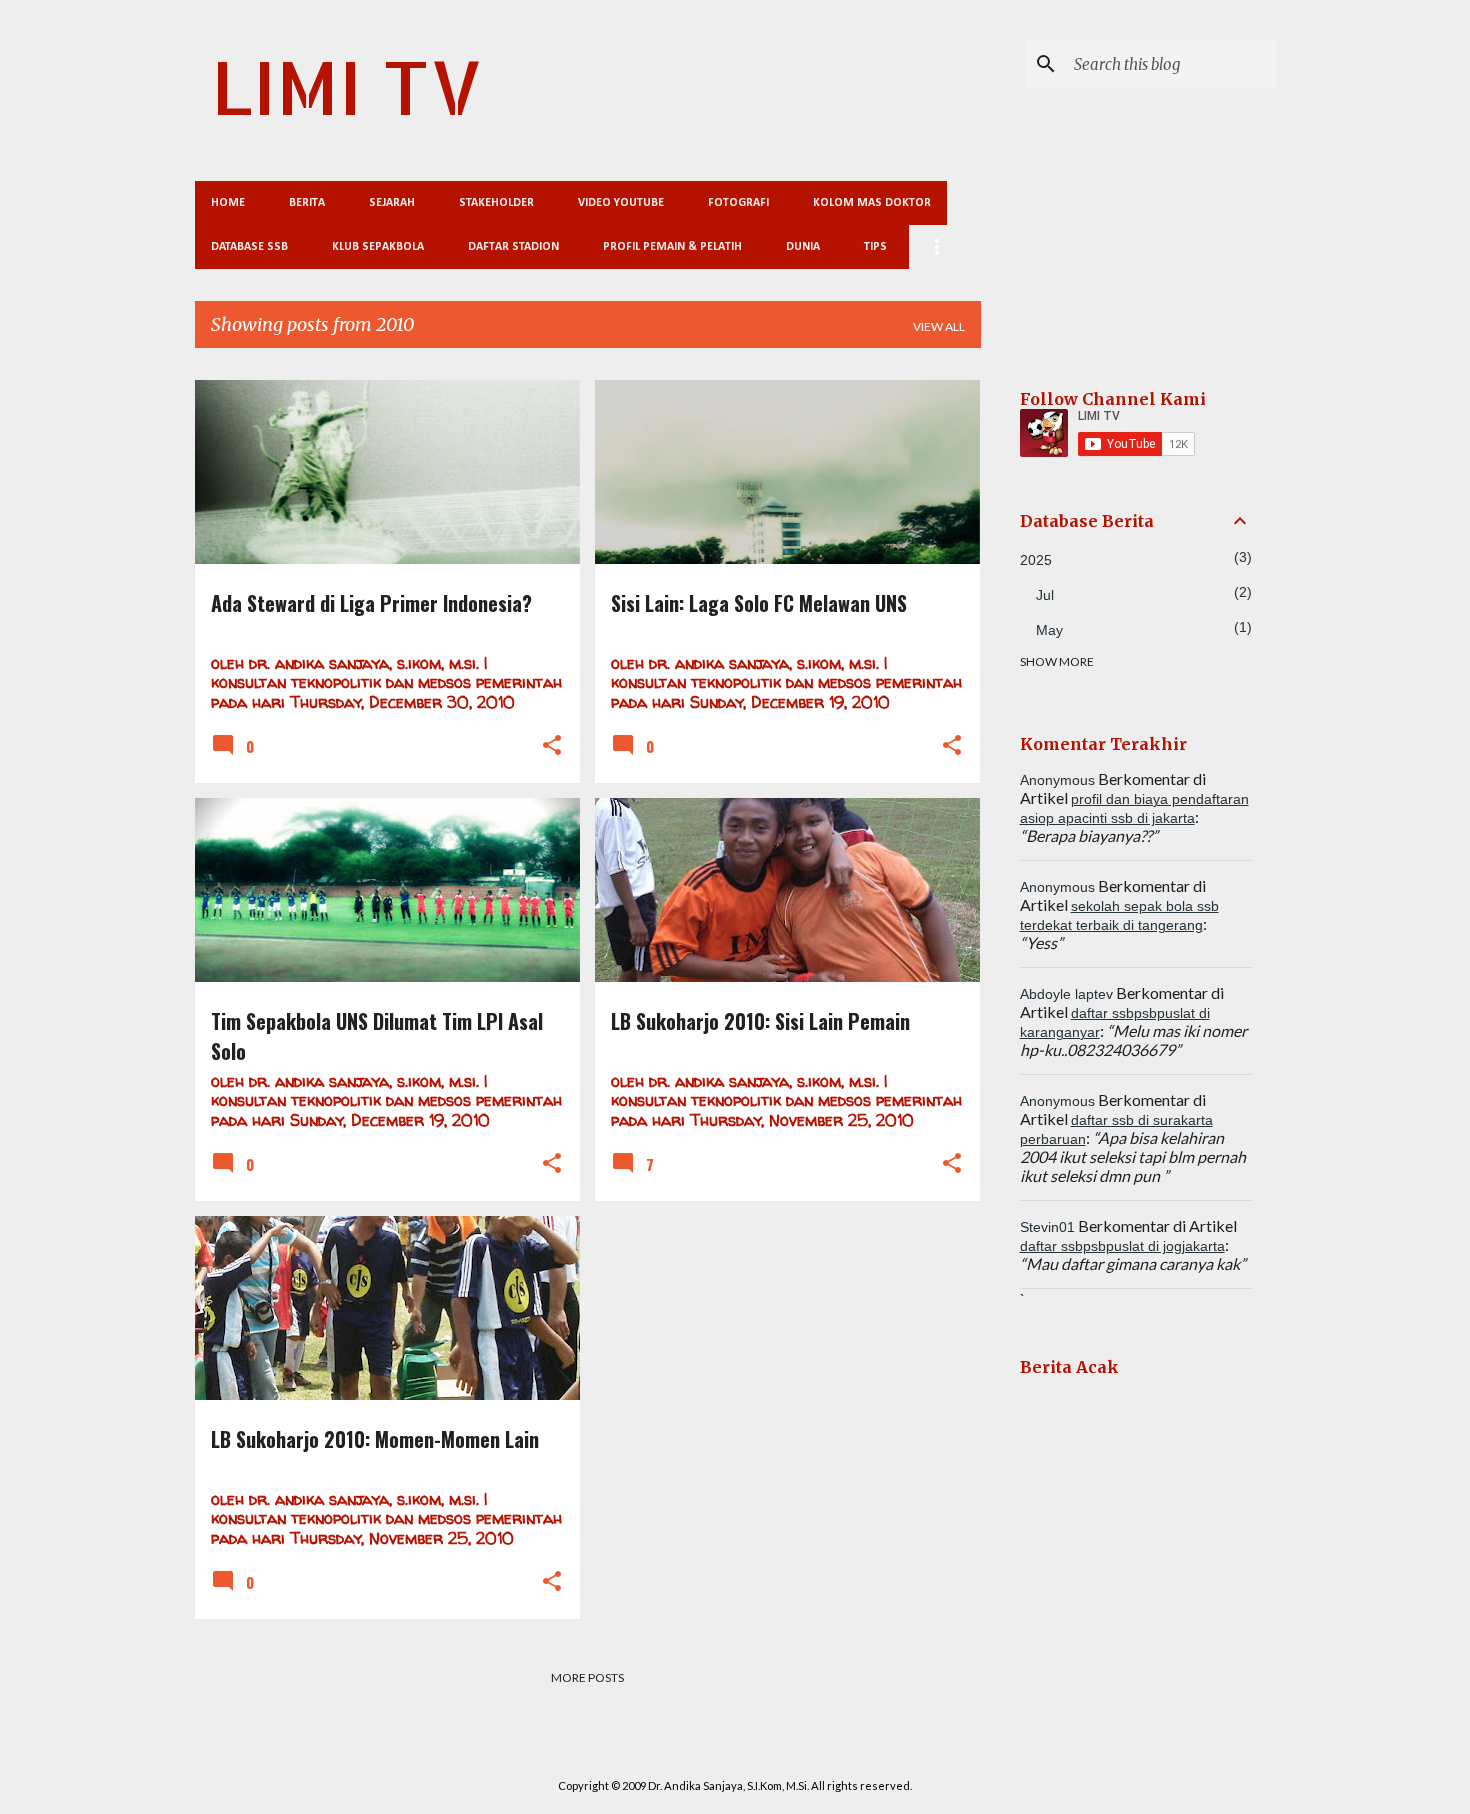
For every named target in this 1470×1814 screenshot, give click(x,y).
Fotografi (738, 203)
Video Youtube (621, 203)
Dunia (803, 247)
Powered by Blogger (747, 1744)
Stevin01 (1047, 1227)
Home (228, 203)
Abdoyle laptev (1066, 994)
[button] (552, 746)
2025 (1036, 560)
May (1049, 630)
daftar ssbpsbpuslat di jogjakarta (1122, 1246)
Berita (307, 203)
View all (939, 326)
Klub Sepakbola (378, 247)
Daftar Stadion (513, 247)
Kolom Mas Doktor (872, 203)
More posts (587, 1677)
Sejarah (392, 203)
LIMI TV (347, 86)
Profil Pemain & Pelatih (672, 247)
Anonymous (1057, 780)
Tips (875, 247)
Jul (1045, 595)
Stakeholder (496, 203)
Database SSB (249, 247)
